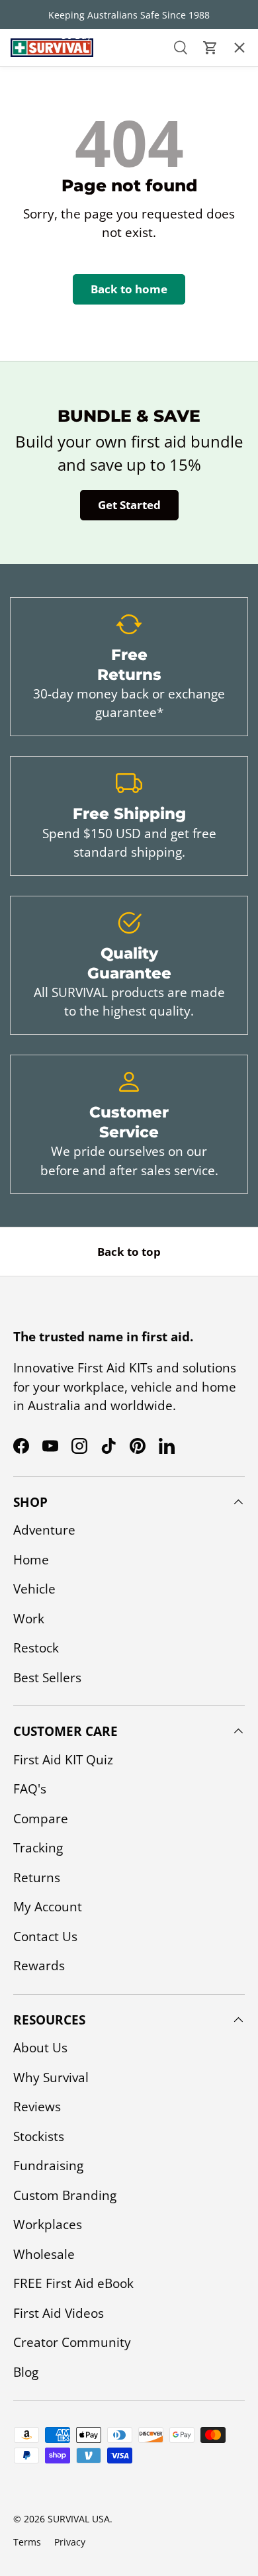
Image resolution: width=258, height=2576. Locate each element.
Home (31, 1560)
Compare (41, 1819)
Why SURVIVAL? (52, 197)
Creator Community (72, 2342)
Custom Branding (65, 2195)
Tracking (38, 1848)
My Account (48, 1907)
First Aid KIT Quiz (63, 1760)
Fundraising (48, 2166)
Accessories (45, 122)
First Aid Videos (59, 2313)
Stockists (39, 2136)
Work (29, 1619)
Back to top (129, 1252)
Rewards (39, 1966)
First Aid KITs (48, 84)
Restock (36, 1648)
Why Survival (51, 2077)
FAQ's (30, 1789)
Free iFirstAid (50, 235)
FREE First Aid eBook (73, 2283)
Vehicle (34, 1589)
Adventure (44, 1530)
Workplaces (48, 2224)
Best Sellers (47, 1678)
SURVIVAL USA (79, 2519)
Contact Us (44, 273)
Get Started (129, 505)
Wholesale (44, 2254)
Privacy (70, 2542)
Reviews (37, 2107)
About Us (37, 160)
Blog (26, 2372)
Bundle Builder (57, 310)
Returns (37, 1878)
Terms (27, 2542)
